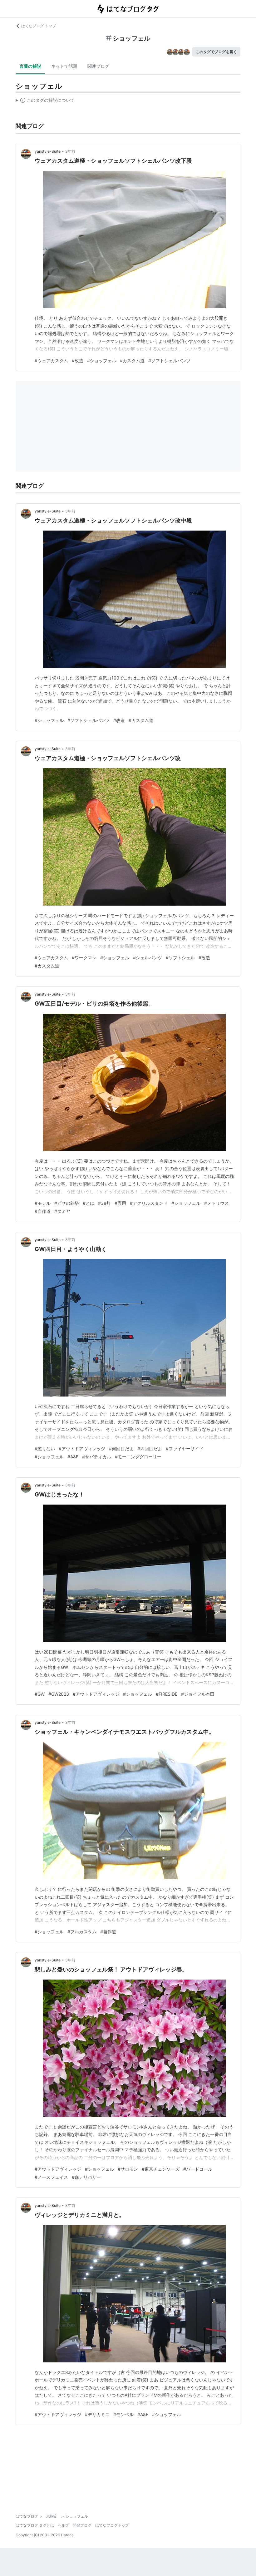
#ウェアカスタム (51, 361)
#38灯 (104, 1203)
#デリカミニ (97, 2414)
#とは (89, 1203)
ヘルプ (63, 2525)
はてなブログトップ (112, 2525)
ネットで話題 (64, 66)
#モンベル (123, 2414)
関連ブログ (98, 66)
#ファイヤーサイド (185, 1449)
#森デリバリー (86, 2177)
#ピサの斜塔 (67, 1203)
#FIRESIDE (167, 1694)
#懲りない (45, 1449)
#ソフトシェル (180, 958)
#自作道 (43, 1211)
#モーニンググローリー (138, 1457)
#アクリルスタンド (149, 1203)
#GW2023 (59, 1694)
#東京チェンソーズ (161, 2169)
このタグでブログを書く (216, 52)
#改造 (78, 361)
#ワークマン (84, 958)
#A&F (73, 1457)
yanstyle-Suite (48, 151)
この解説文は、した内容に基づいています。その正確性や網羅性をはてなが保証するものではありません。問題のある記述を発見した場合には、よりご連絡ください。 (45, 101)
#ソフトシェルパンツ (169, 361)
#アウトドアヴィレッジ (82, 1449)
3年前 (70, 151)
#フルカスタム (82, 1932)
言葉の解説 (30, 66)
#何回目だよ (121, 1449)
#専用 (120, 1203)
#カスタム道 (132, 361)
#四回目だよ (150, 1449)
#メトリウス (217, 1203)
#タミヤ (62, 1211)
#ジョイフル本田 (198, 1694)
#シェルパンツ (148, 958)
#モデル (43, 1203)
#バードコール (198, 2169)
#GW (40, 1694)
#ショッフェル (102, 361)
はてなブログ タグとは (35, 2525)
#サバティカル (97, 1457)
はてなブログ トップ (39, 26)
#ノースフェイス (51, 2177)
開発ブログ (82, 2525)
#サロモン (128, 2169)
